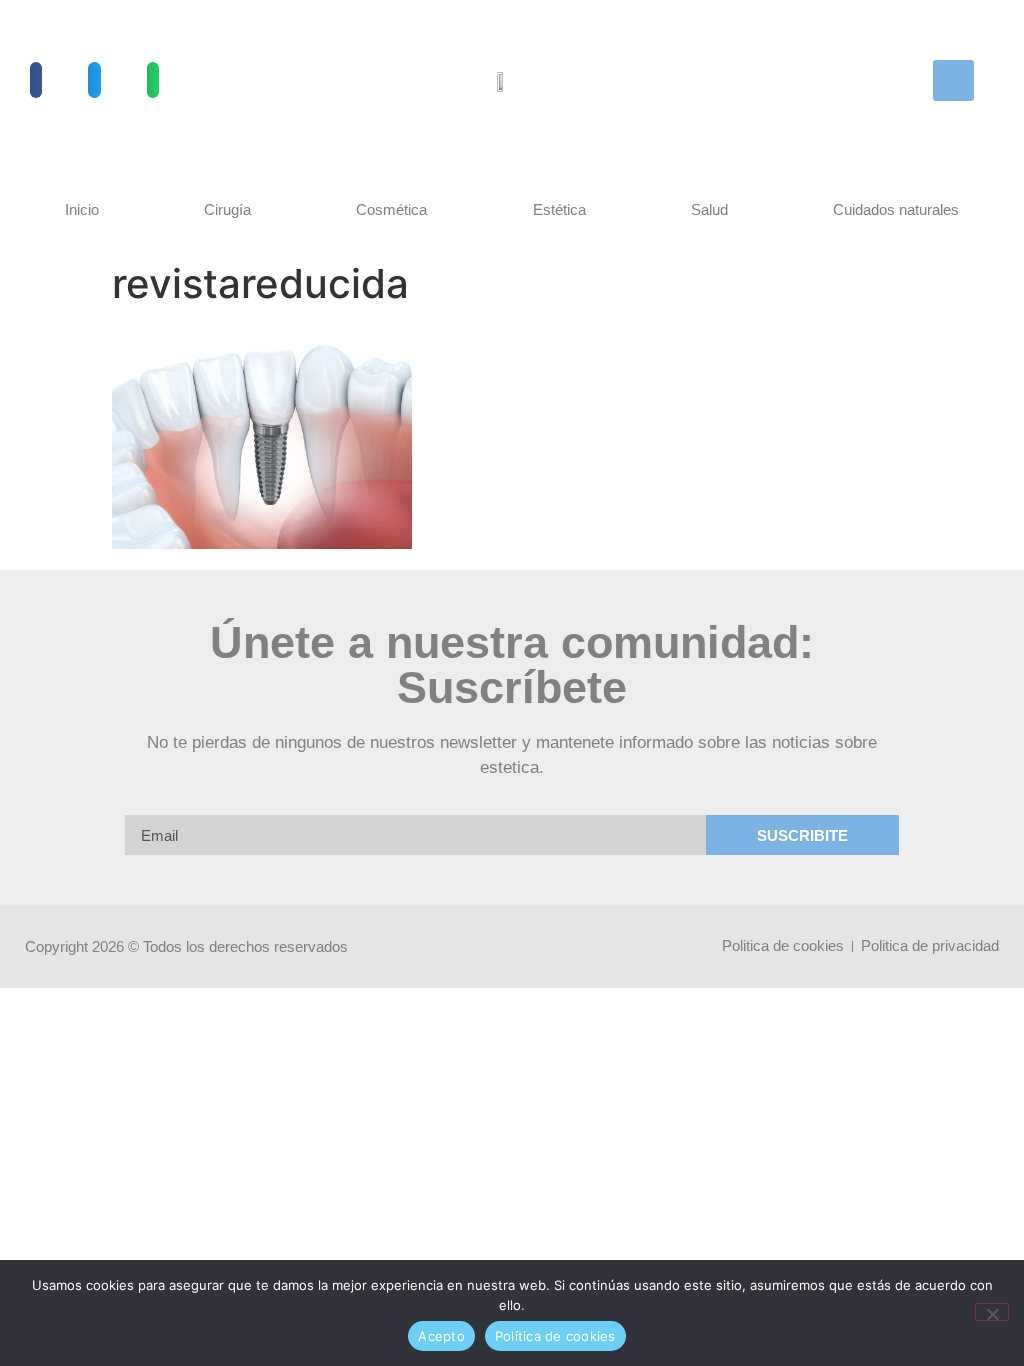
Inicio (82, 209)
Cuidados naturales (896, 209)
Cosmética (391, 209)
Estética (559, 209)
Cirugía (227, 209)
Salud (709, 209)
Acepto (441, 1336)
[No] (992, 1312)
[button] (36, 80)
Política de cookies (555, 1336)
